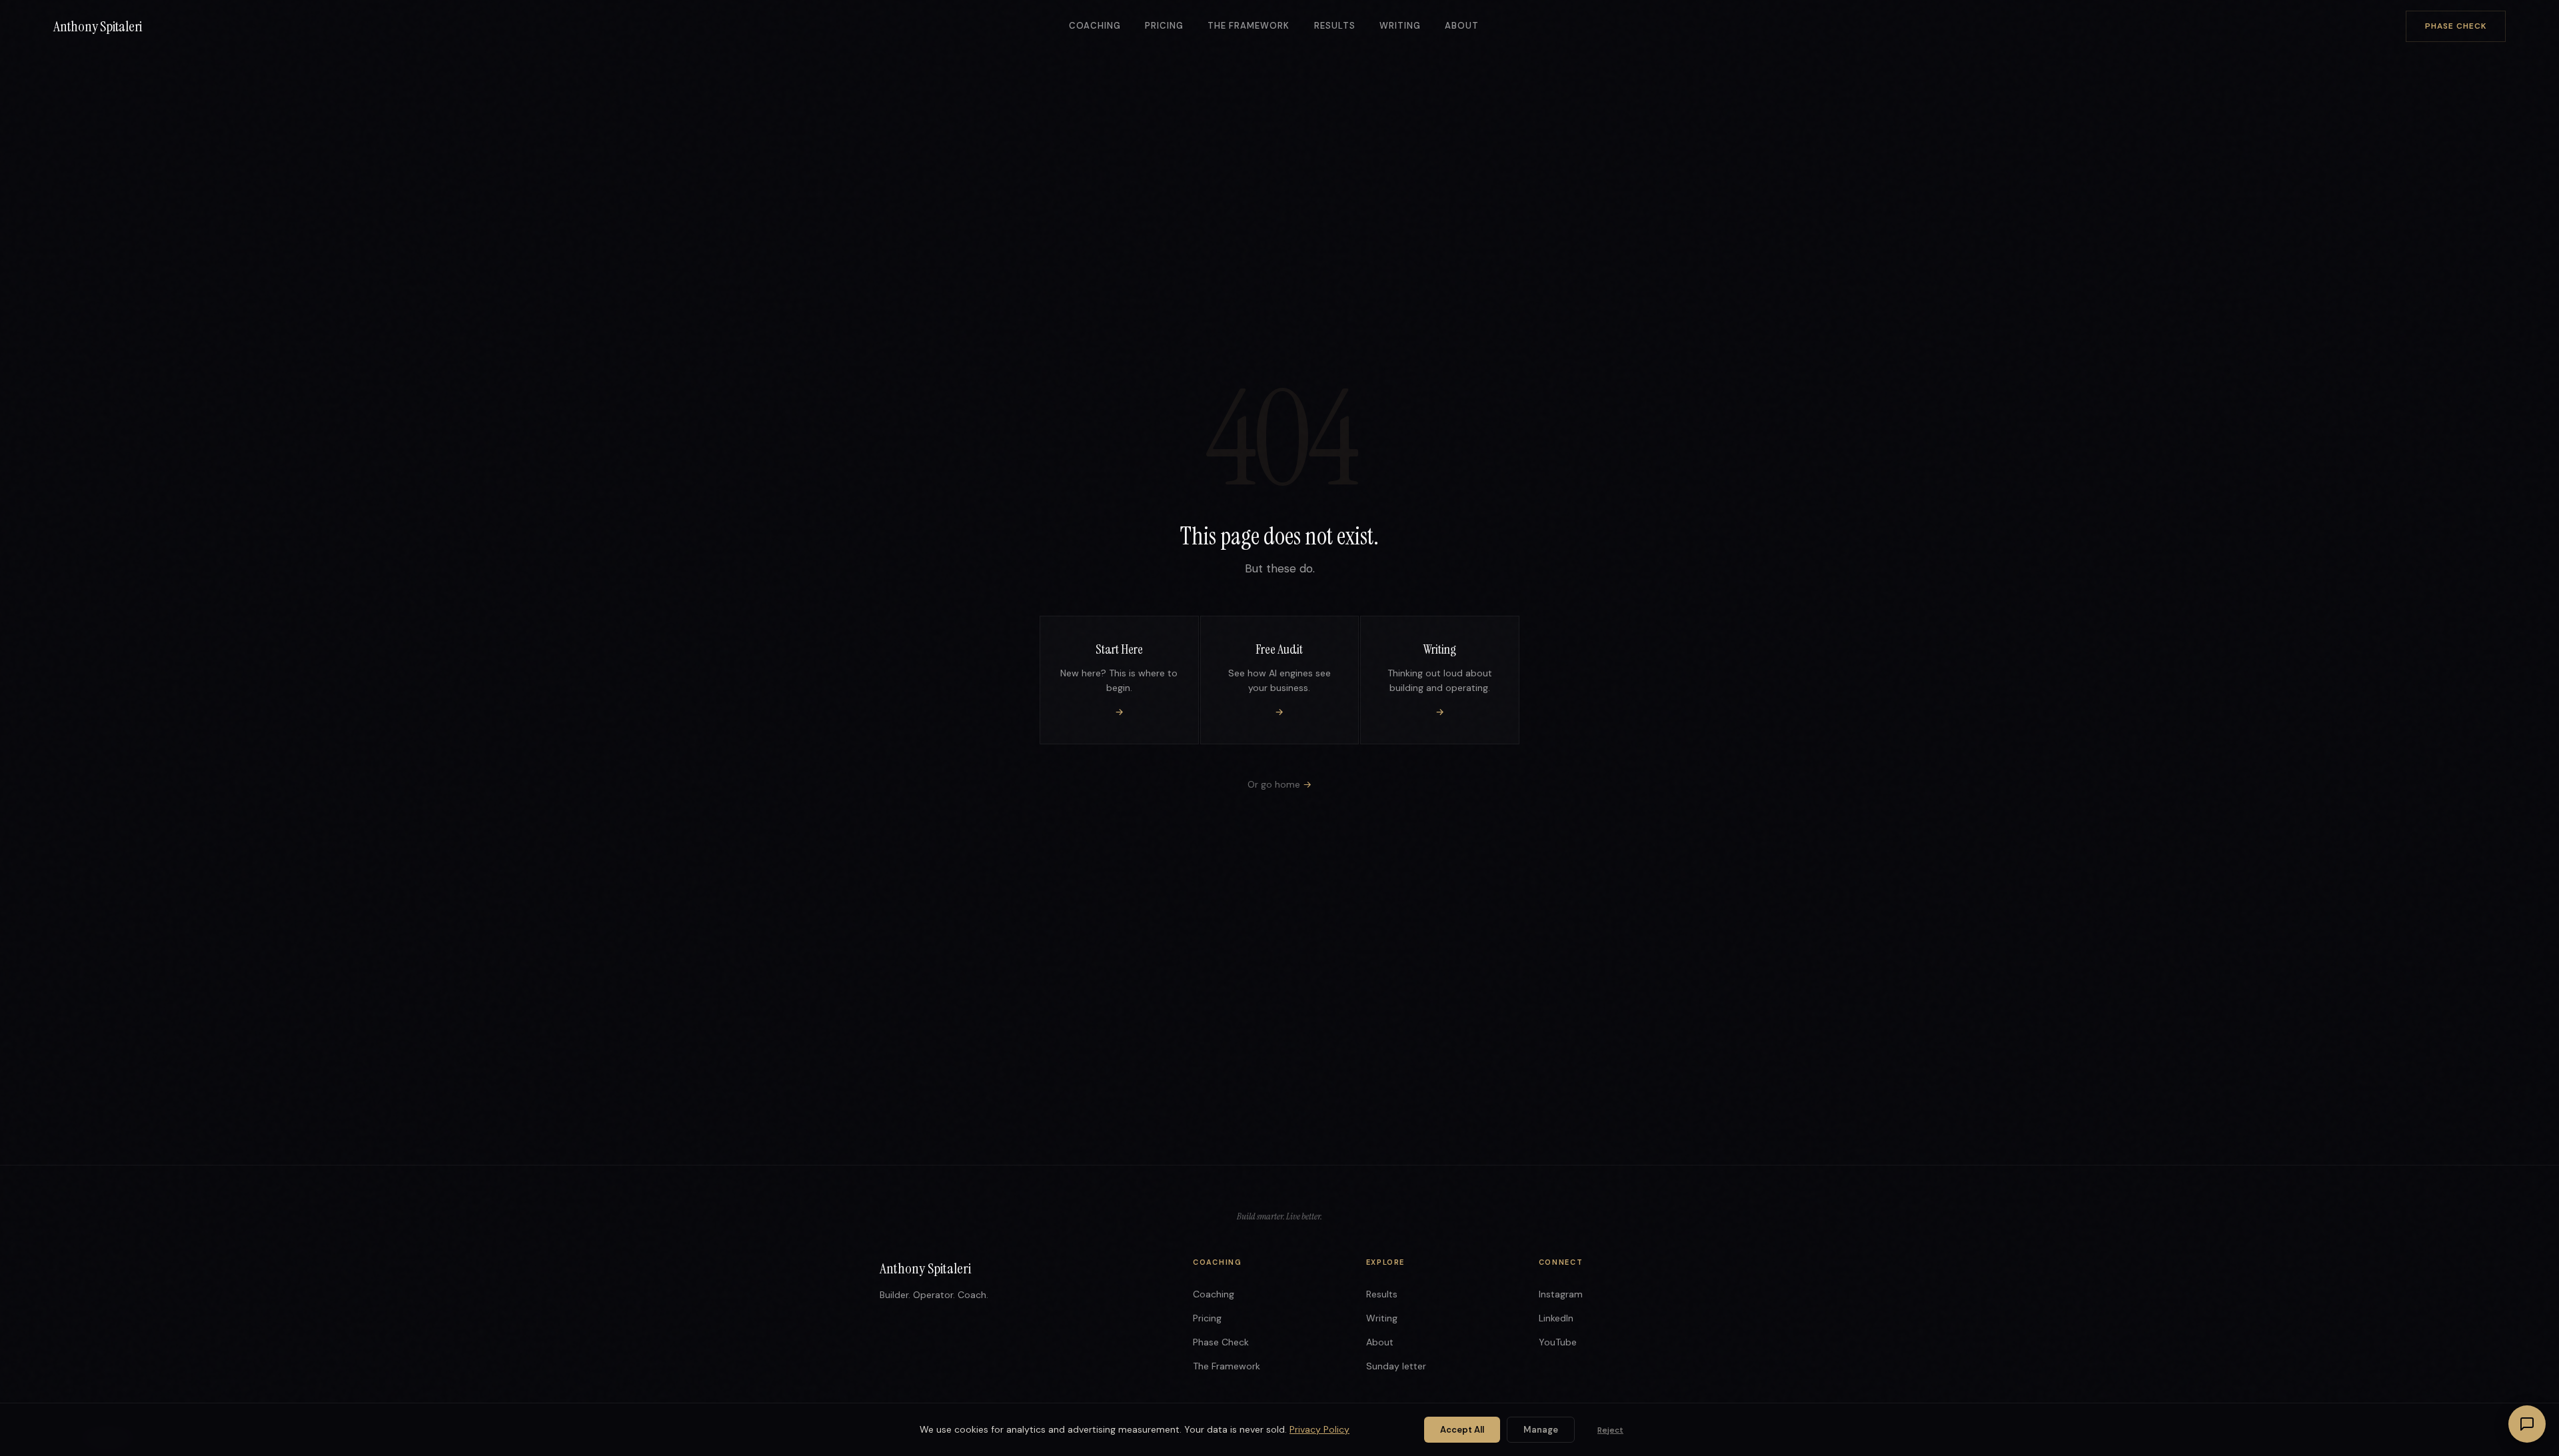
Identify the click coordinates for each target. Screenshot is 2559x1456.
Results (1335, 26)
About (1462, 26)
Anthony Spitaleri (98, 26)
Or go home (1279, 784)
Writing (1400, 26)
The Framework (1249, 26)
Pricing (1164, 26)
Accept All (1462, 1430)
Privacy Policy (1319, 1429)
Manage (1541, 1430)
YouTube (1558, 1342)
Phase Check (2456, 26)
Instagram (1561, 1294)
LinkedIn (1556, 1318)
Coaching (1095, 26)
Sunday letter (1396, 1366)
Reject (1610, 1430)
